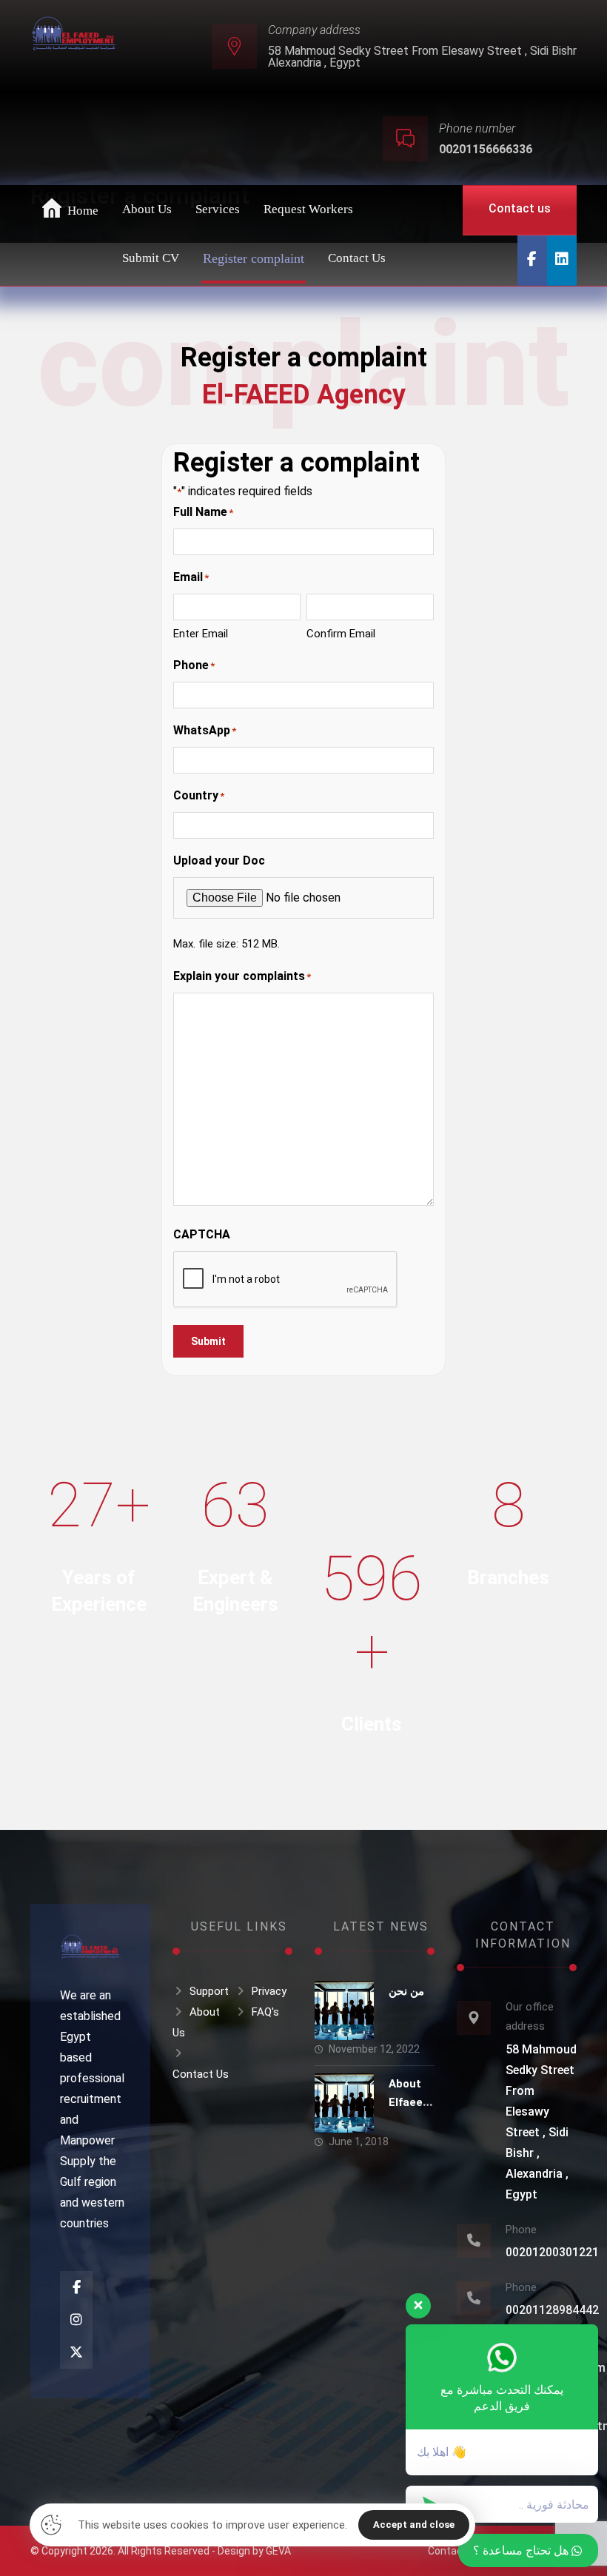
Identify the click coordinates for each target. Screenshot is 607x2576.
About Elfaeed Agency (409, 2102)
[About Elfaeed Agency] (344, 2103)
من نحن (406, 1991)
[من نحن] (344, 2010)
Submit (208, 1341)
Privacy (269, 1991)
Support (209, 1991)
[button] (532, 261)
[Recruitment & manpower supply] (74, 36)
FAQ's (265, 2012)
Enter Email (201, 634)
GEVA (278, 2551)
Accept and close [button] (414, 2525)
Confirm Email (341, 634)
